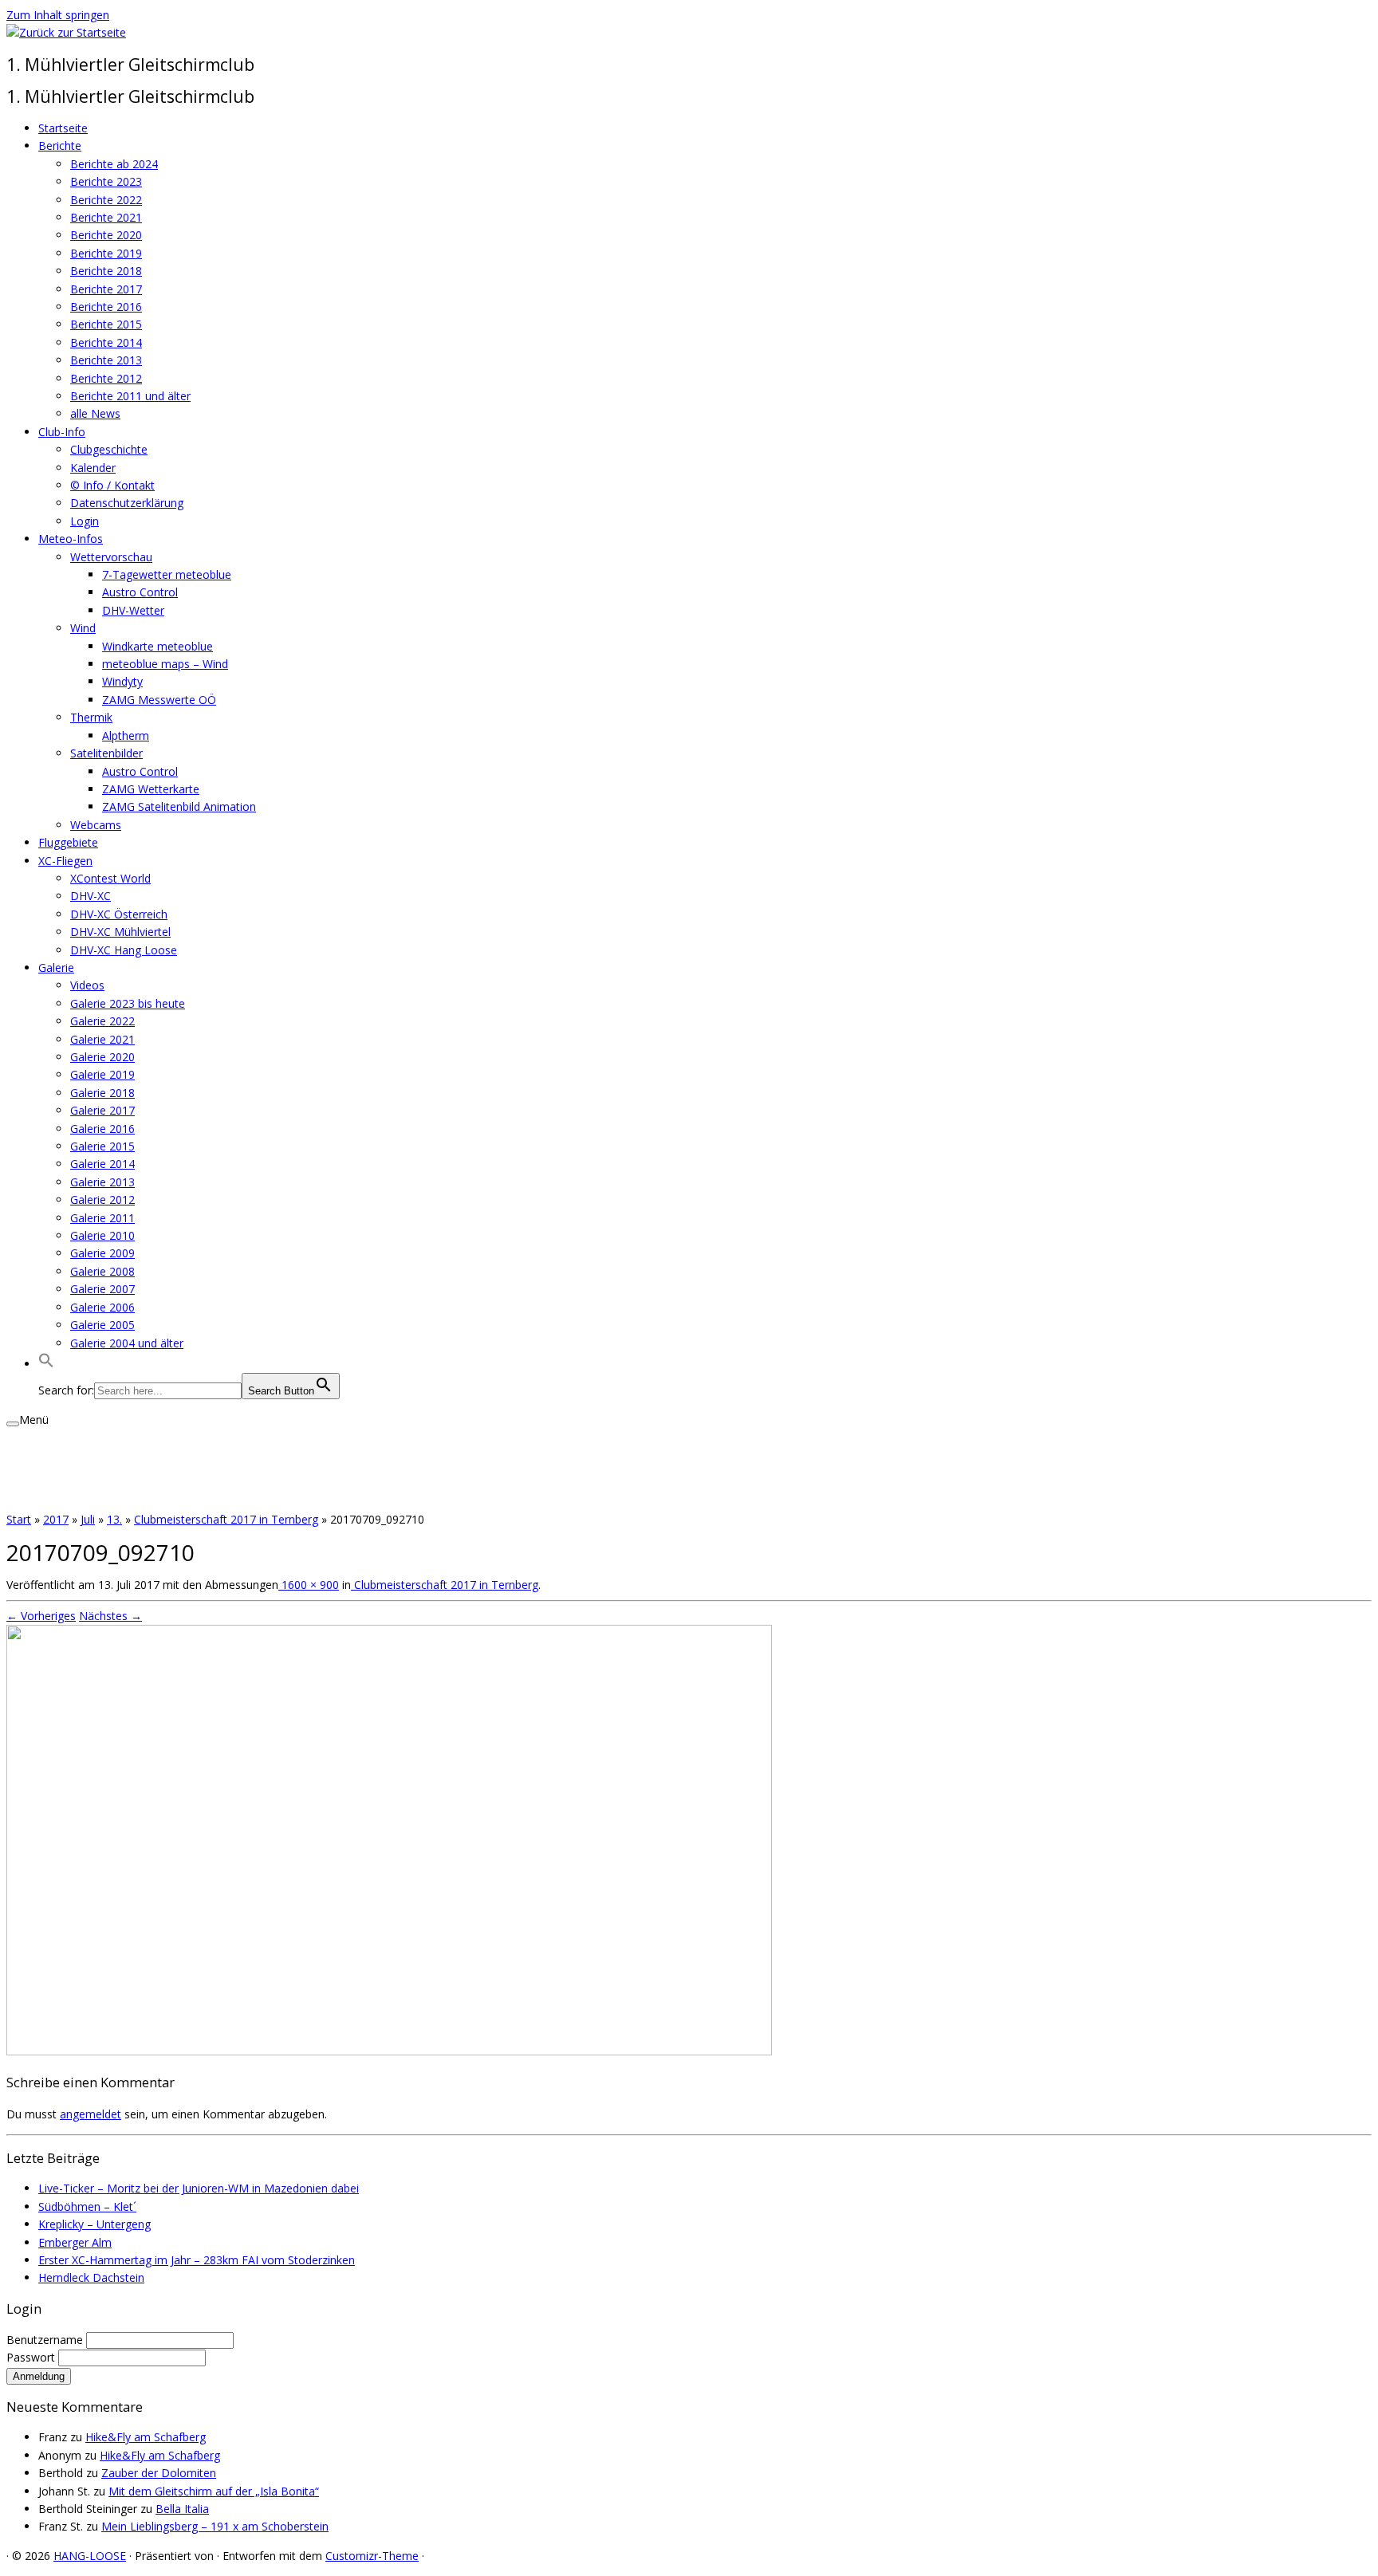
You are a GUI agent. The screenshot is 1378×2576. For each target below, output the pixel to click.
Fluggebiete (68, 842)
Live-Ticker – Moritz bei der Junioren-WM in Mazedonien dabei (199, 2188)
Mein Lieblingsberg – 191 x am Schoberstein (215, 2526)
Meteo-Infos (71, 539)
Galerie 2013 (102, 1182)
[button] (46, 1364)
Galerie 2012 (102, 1200)
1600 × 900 (309, 1585)
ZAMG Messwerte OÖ (159, 700)
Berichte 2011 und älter (130, 396)
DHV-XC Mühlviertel (120, 932)
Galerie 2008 (102, 1271)
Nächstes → (110, 1616)
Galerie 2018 (102, 1093)
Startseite (63, 128)
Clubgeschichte (109, 449)
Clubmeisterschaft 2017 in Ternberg (226, 1519)
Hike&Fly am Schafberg (146, 2437)
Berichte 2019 (106, 253)
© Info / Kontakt (112, 485)
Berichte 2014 (106, 342)
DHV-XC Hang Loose (124, 950)
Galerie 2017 (102, 1110)
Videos (87, 985)
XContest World (110, 878)
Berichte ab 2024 (114, 164)
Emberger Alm (75, 2242)
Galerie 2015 (102, 1146)
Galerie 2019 (102, 1074)
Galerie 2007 (102, 1289)
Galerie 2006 (102, 1307)
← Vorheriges (41, 1616)
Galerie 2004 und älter (127, 1343)
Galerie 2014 (102, 1164)
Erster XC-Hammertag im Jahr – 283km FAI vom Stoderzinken (197, 2260)
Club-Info (62, 432)
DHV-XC (91, 896)
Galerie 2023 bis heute (128, 1003)
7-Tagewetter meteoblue (167, 574)
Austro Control (140, 592)
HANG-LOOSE (90, 2556)
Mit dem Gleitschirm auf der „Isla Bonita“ (214, 2491)
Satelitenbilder (106, 753)
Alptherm (126, 735)
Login (85, 521)
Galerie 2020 (102, 1057)
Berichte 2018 (106, 271)
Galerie (56, 967)
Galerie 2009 (102, 1253)
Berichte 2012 (106, 378)
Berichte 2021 (106, 217)
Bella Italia (182, 2509)
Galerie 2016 (102, 1129)
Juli (88, 1519)
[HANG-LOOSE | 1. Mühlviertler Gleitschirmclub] (66, 32)
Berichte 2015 (106, 324)
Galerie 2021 (102, 1039)
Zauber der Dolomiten (159, 2473)
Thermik (91, 717)
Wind (83, 628)
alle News (95, 413)
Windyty (122, 681)
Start (19, 1519)
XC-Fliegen (65, 861)
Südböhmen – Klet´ (87, 2206)
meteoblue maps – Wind (165, 664)
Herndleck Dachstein (91, 2277)
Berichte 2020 (106, 235)
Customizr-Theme (372, 2556)
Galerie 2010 (102, 1235)
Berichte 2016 (106, 307)
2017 (56, 1519)
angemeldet (91, 2114)
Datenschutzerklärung (127, 503)
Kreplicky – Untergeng (94, 2224)
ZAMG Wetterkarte (151, 789)
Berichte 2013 (106, 360)
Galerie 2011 (102, 1218)
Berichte (60, 146)
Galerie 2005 (102, 1325)
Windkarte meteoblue (157, 646)
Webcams (96, 825)
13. (114, 1519)
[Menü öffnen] (13, 1424)
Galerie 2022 (102, 1021)
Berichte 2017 (106, 289)
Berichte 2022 (106, 200)
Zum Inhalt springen (58, 15)
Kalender (93, 468)
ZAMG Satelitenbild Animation (179, 806)
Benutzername (46, 2340)
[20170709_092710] (389, 2051)
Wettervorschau (111, 557)
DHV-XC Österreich (119, 914)
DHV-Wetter (133, 610)
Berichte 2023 (106, 181)
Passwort (32, 2357)
